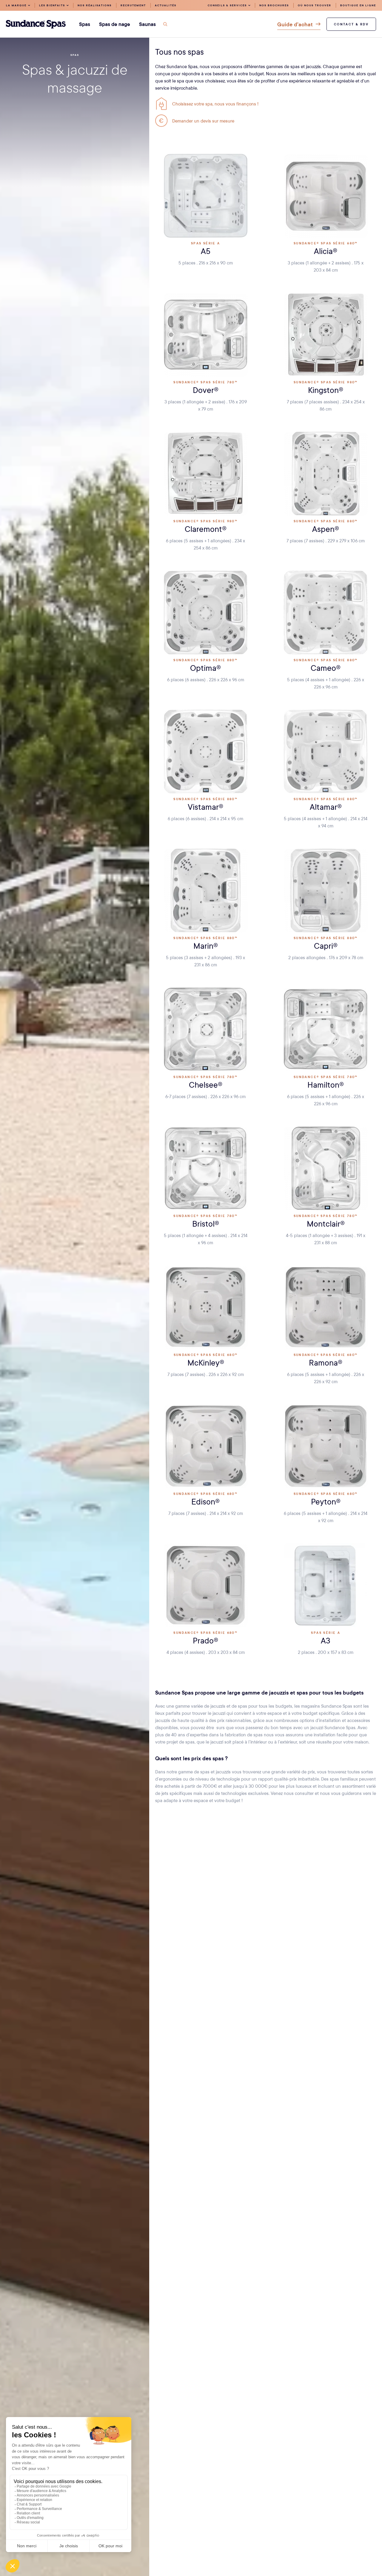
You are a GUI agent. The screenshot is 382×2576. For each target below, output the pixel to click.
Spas (75, 55)
